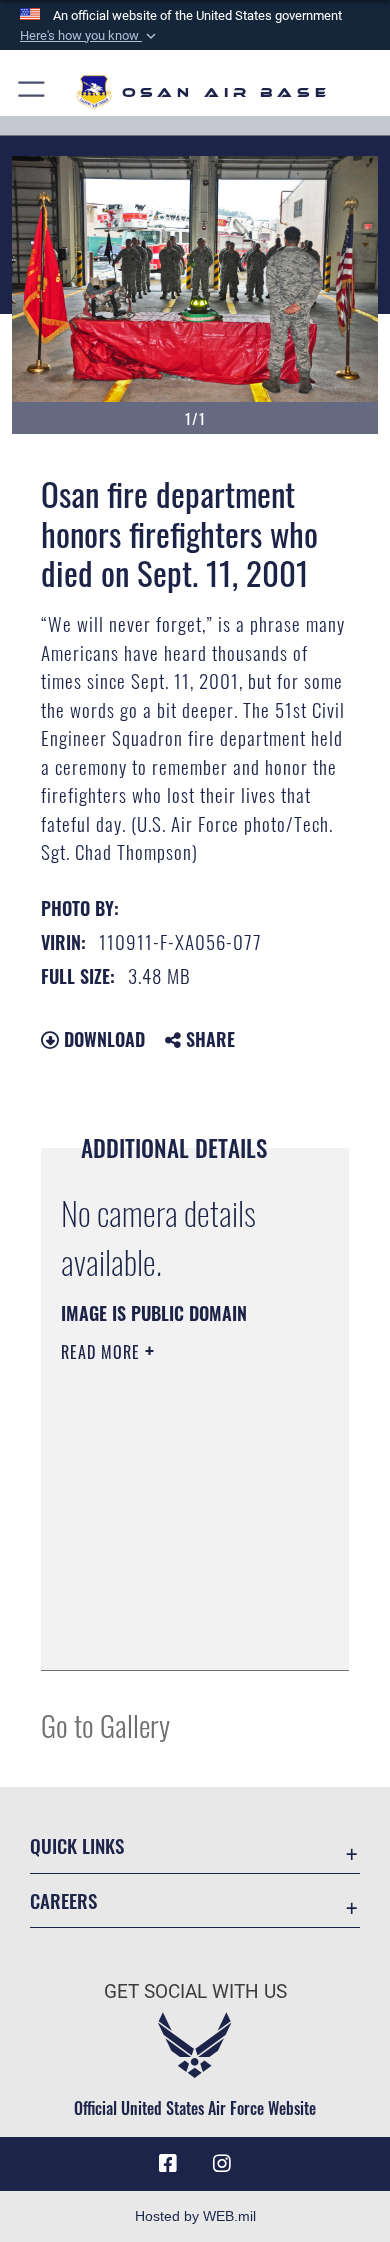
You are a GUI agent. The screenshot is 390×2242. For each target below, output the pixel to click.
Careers (63, 1900)
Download (102, 1039)
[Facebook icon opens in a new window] (168, 2164)
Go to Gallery (105, 1724)
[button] (90, 36)
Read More (103, 1352)
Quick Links (77, 1845)
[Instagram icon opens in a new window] (222, 2164)
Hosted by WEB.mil (195, 2216)
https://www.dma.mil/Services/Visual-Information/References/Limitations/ (182, 1633)
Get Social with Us (195, 1991)
